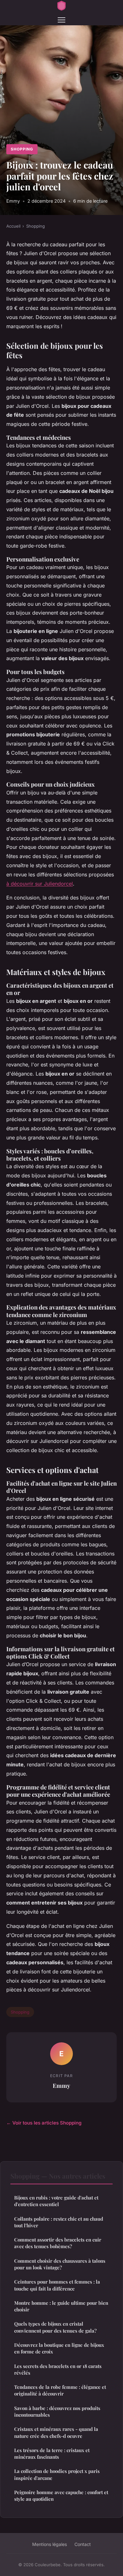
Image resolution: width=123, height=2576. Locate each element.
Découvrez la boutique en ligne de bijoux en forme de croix (59, 2348)
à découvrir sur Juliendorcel (40, 884)
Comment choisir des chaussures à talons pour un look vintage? (60, 2264)
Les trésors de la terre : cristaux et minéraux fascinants (52, 2453)
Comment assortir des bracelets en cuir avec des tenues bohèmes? (58, 2243)
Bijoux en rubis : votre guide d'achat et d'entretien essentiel (56, 2201)
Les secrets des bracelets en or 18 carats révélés (58, 2369)
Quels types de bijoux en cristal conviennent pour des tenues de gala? (55, 2327)
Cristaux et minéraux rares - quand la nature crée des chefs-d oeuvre (56, 2432)
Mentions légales (50, 2544)
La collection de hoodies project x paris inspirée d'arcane (57, 2474)
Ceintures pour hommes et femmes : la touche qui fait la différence (57, 2285)
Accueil (13, 226)
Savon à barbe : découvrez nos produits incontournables (57, 2411)
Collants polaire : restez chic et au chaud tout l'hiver (59, 2222)
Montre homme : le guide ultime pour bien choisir (61, 2306)
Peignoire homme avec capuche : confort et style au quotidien (61, 2496)
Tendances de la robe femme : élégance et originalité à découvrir (60, 2390)
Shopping (22, 149)
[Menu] (61, 20)
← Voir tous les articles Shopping (44, 2123)
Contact (83, 2544)
